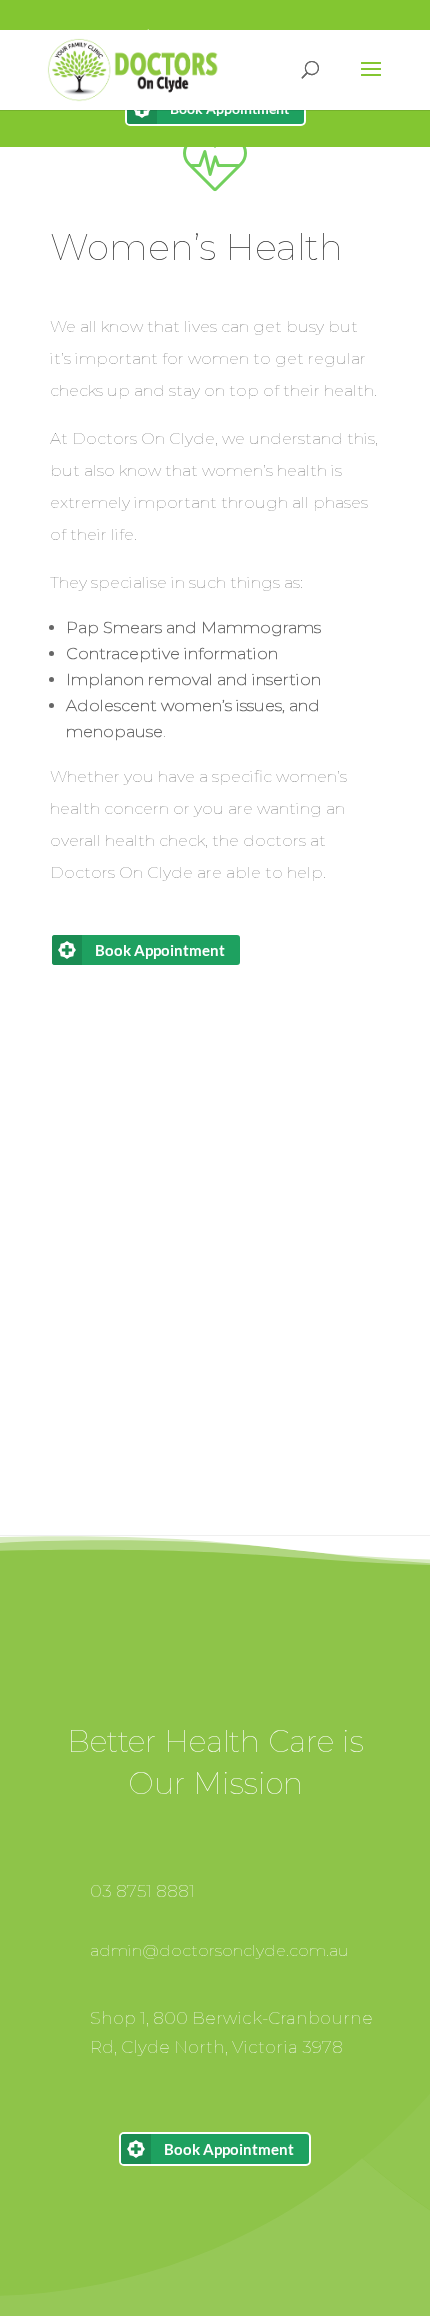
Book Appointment (160, 950)
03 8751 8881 (142, 1891)
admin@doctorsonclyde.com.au (219, 1950)
